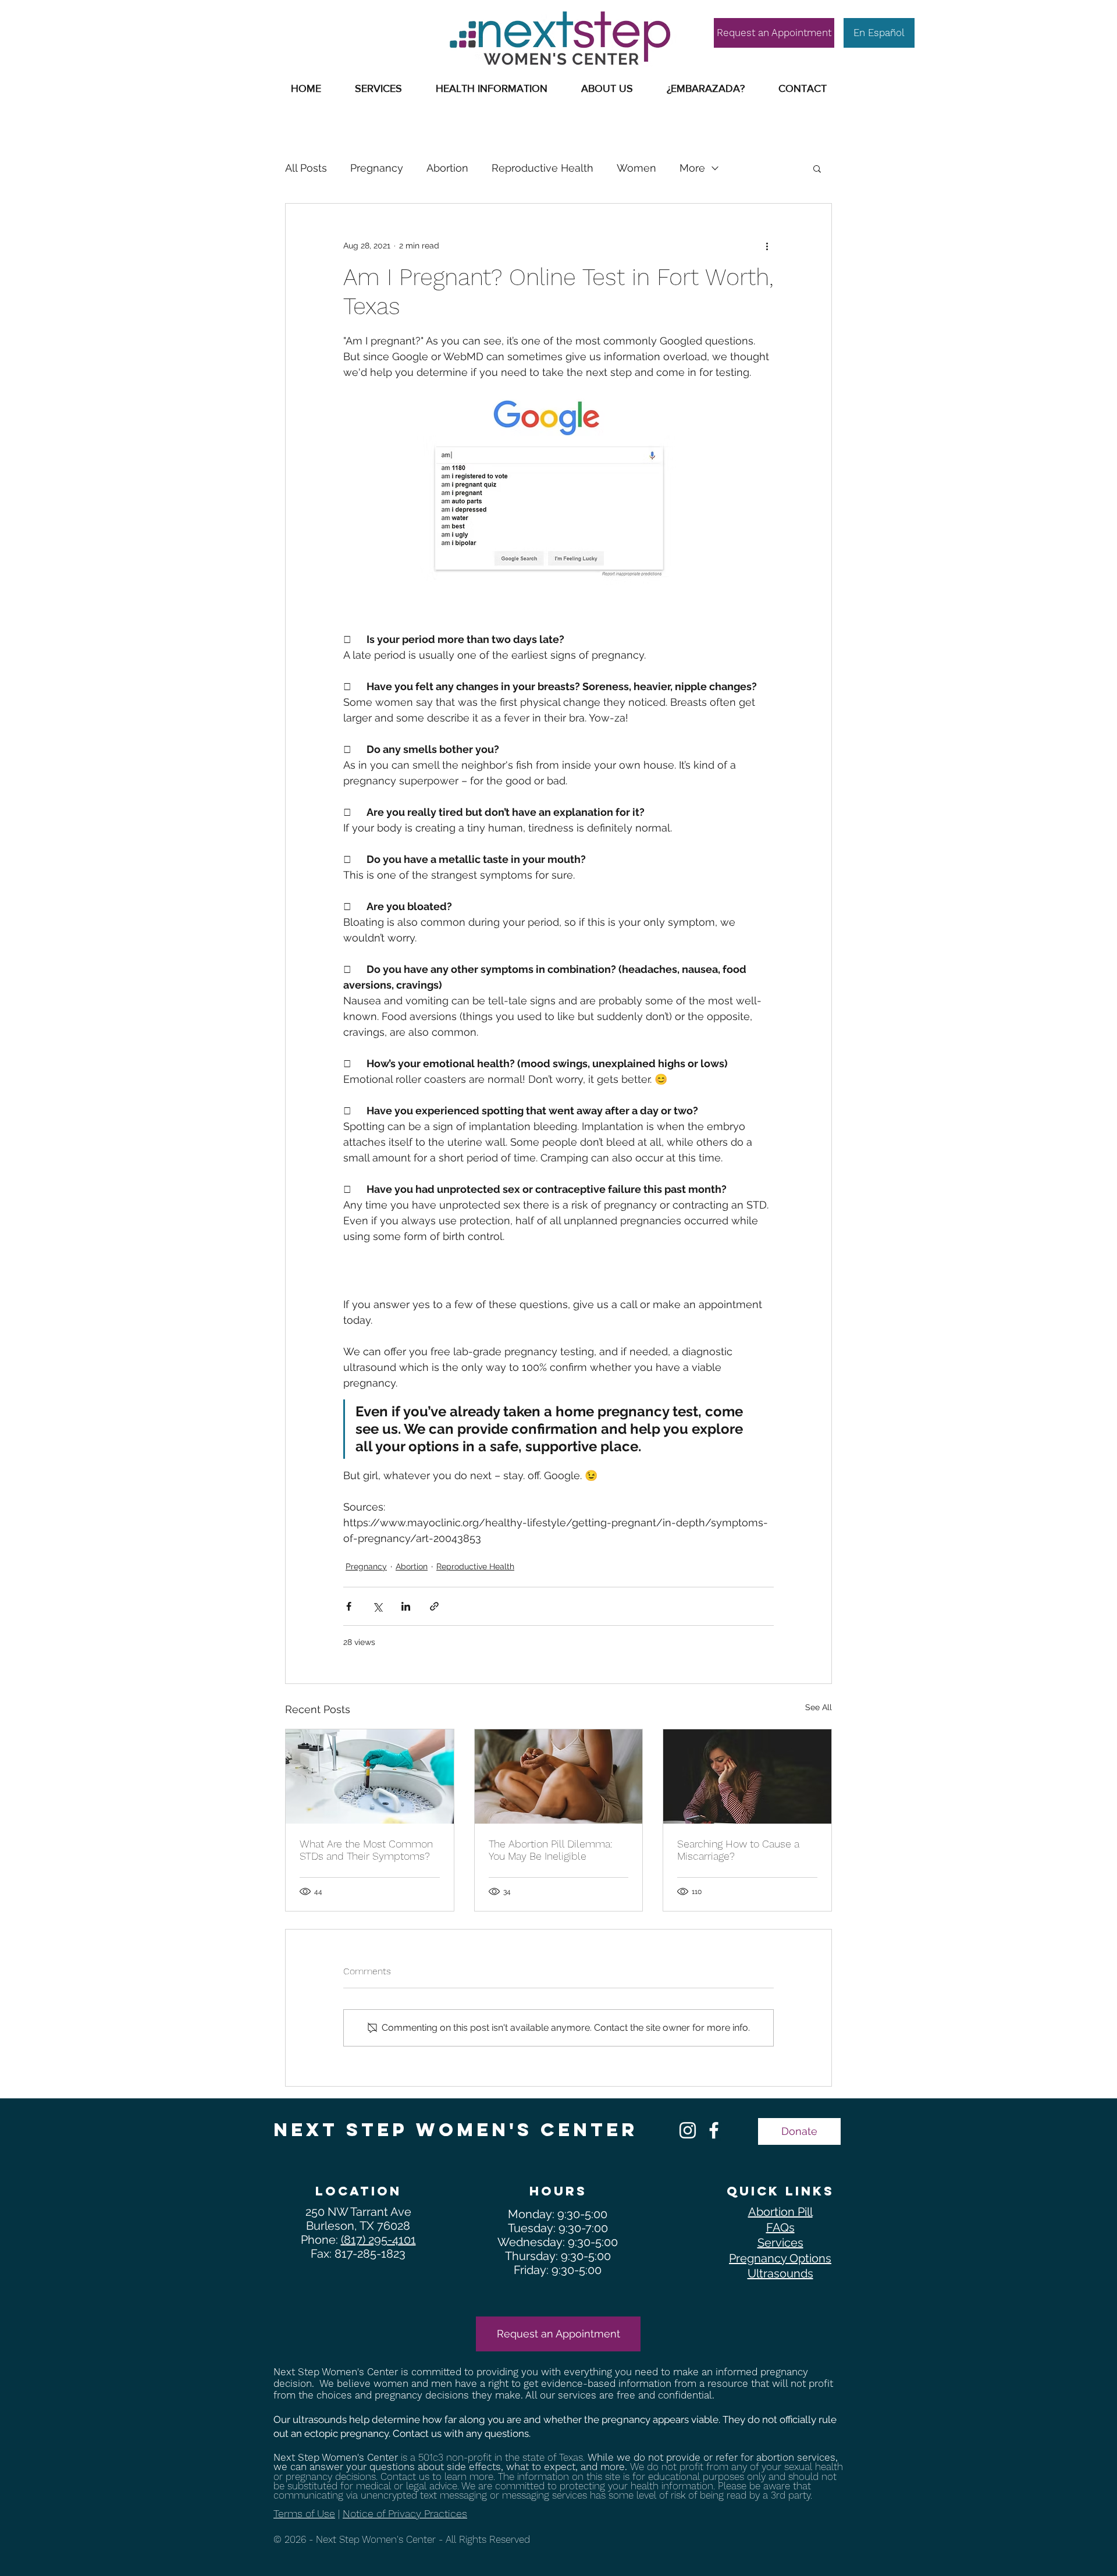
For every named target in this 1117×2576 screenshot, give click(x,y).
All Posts (306, 168)
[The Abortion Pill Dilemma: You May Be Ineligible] (559, 1776)
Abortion (447, 168)
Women (636, 168)
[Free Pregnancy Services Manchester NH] (688, 2130)
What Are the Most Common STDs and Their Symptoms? (366, 1850)
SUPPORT (335, 16)
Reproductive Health (543, 168)
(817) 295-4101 (378, 2240)
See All (819, 1707)
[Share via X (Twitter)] (377, 1606)
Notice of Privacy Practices (405, 2513)
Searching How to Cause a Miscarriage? (738, 1850)
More (692, 168)
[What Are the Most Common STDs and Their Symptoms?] (370, 1776)
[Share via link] (434, 1606)
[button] (492, 88)
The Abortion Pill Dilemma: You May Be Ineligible (551, 1850)
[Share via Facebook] (349, 1606)
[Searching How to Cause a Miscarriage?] (747, 1776)
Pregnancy (377, 168)
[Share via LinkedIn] (406, 1606)
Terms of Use (304, 2513)
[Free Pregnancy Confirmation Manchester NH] (714, 2130)
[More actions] (767, 246)
